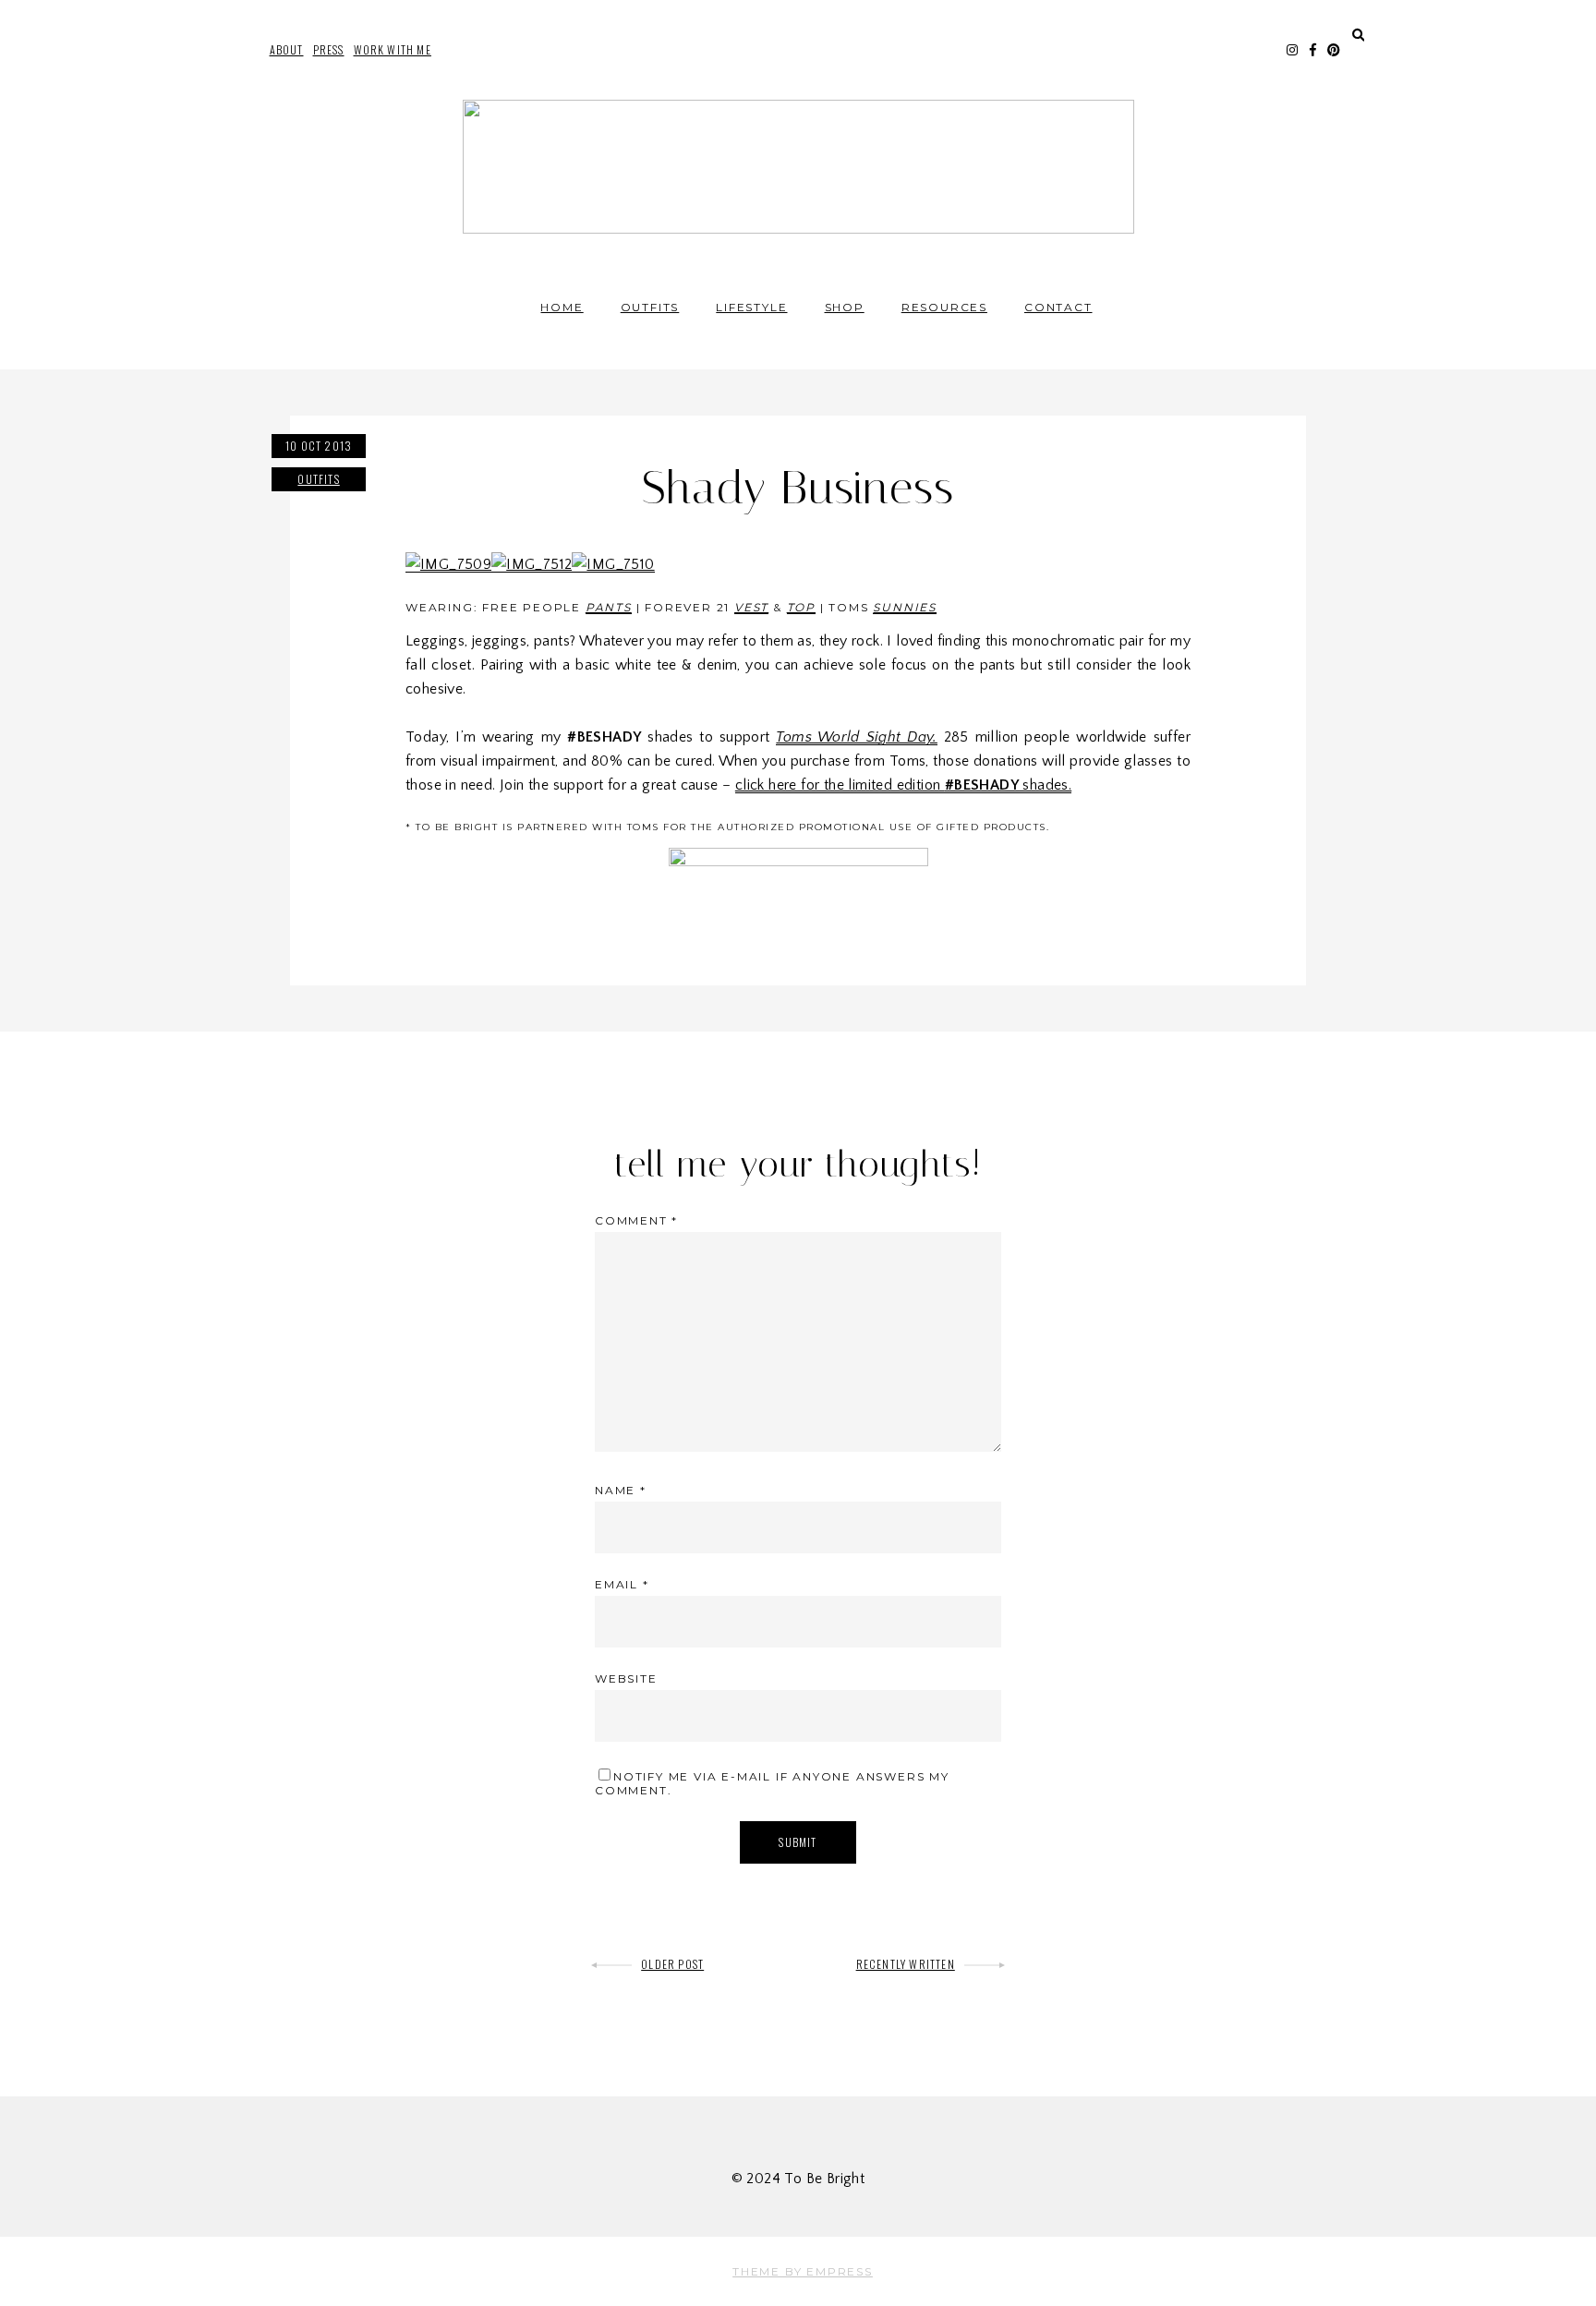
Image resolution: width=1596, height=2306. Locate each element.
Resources (944, 307)
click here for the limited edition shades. (903, 785)
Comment (636, 1220)
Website (626, 1678)
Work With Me (393, 49)
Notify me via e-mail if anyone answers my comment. (772, 1783)
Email (622, 1584)
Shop (845, 307)
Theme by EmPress (803, 2271)
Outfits (650, 307)
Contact (1058, 307)
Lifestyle (751, 307)
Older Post (672, 1964)
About (287, 49)
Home (562, 307)
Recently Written (906, 1964)
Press (329, 49)
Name (621, 1490)
